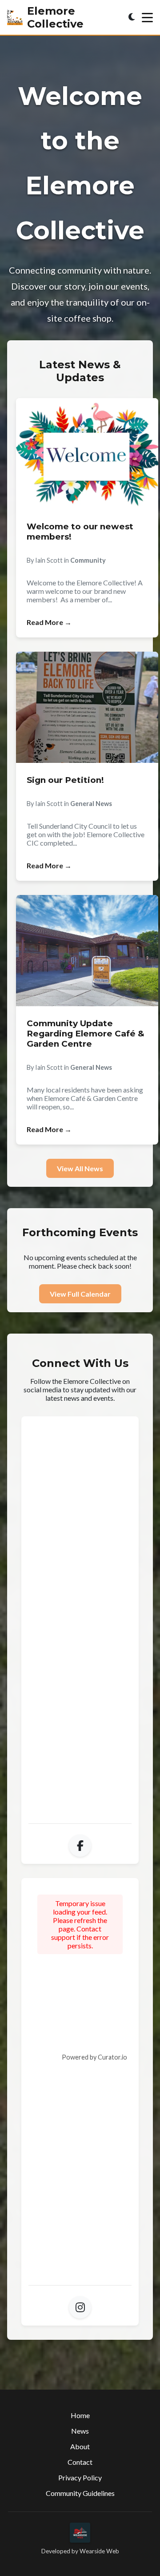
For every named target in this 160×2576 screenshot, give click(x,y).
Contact (80, 2462)
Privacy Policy (80, 2477)
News (80, 2431)
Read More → (49, 622)
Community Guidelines (80, 2493)
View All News (80, 1168)
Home (80, 2415)
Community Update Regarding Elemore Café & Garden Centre (86, 1034)
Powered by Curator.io (94, 2057)
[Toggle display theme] (132, 17)
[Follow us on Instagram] (80, 2307)
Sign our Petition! (65, 780)
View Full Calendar (80, 1294)
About (80, 2446)
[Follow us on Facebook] (80, 1846)
